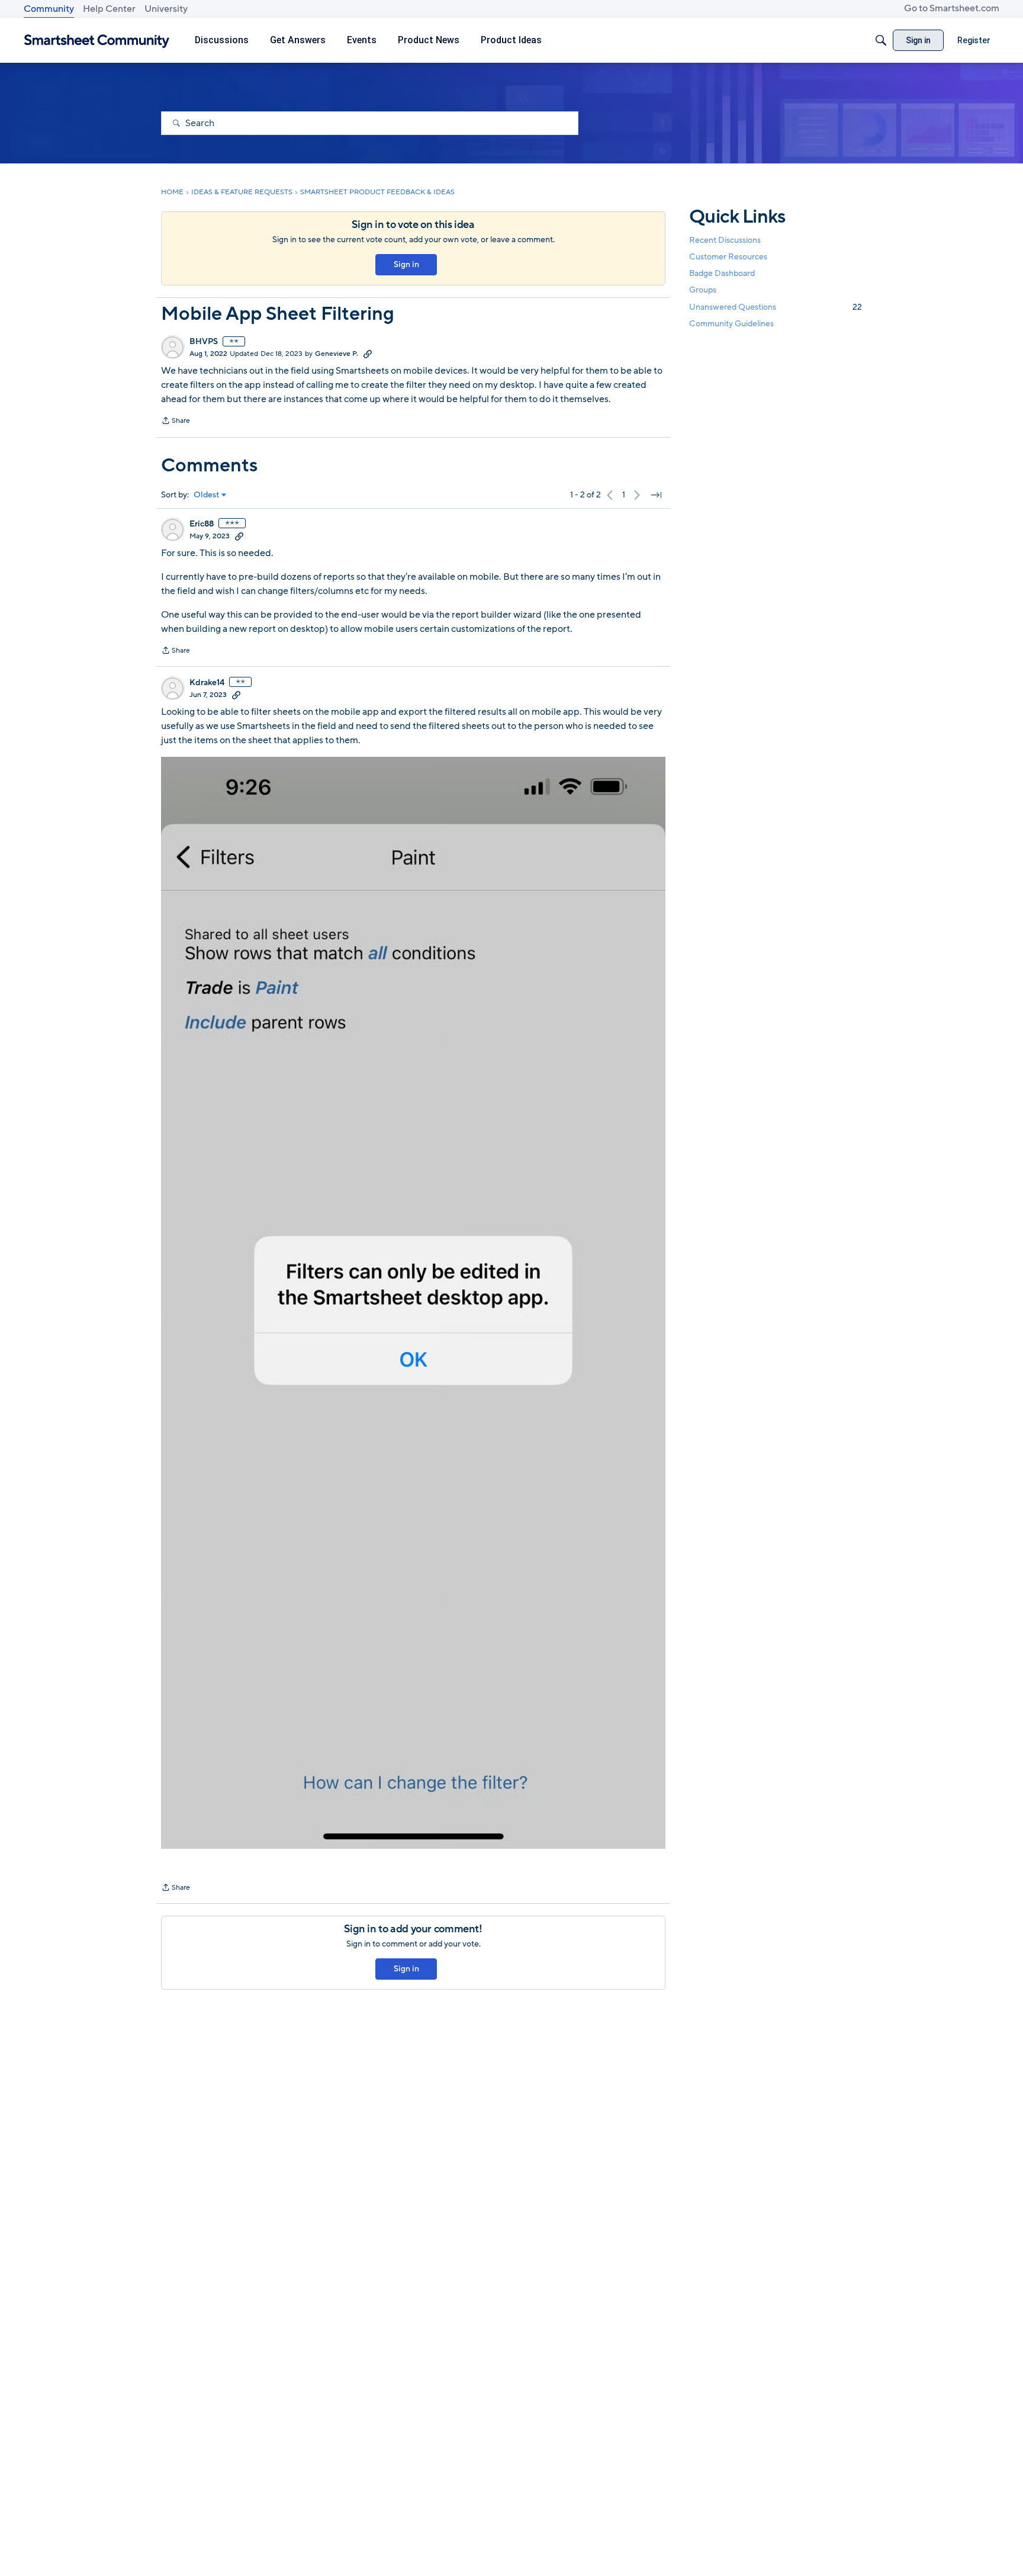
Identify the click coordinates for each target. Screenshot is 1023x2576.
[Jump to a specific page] (656, 495)
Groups (703, 290)
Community (49, 9)
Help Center (109, 9)
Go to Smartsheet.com (952, 8)
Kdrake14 (207, 683)
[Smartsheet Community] (97, 41)
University (166, 9)
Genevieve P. (337, 354)
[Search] (881, 40)
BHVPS (204, 342)
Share (176, 422)
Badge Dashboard (722, 273)
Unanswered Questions (776, 307)
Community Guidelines (731, 324)
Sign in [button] (406, 264)
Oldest (207, 495)
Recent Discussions (725, 240)
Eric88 (202, 524)
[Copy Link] (368, 354)
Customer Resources (728, 257)
